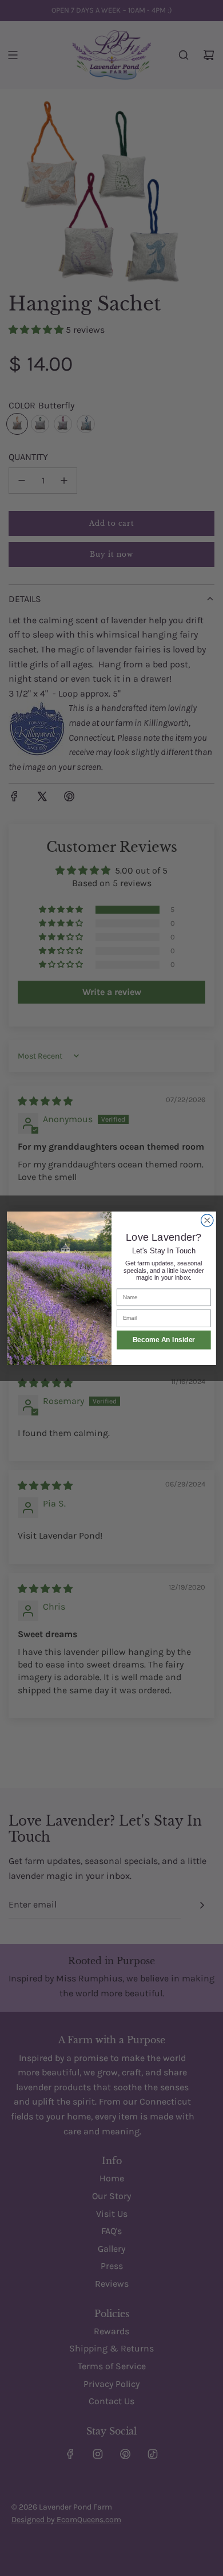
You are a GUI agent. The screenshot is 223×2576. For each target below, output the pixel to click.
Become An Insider (164, 1340)
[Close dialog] (207, 1220)
